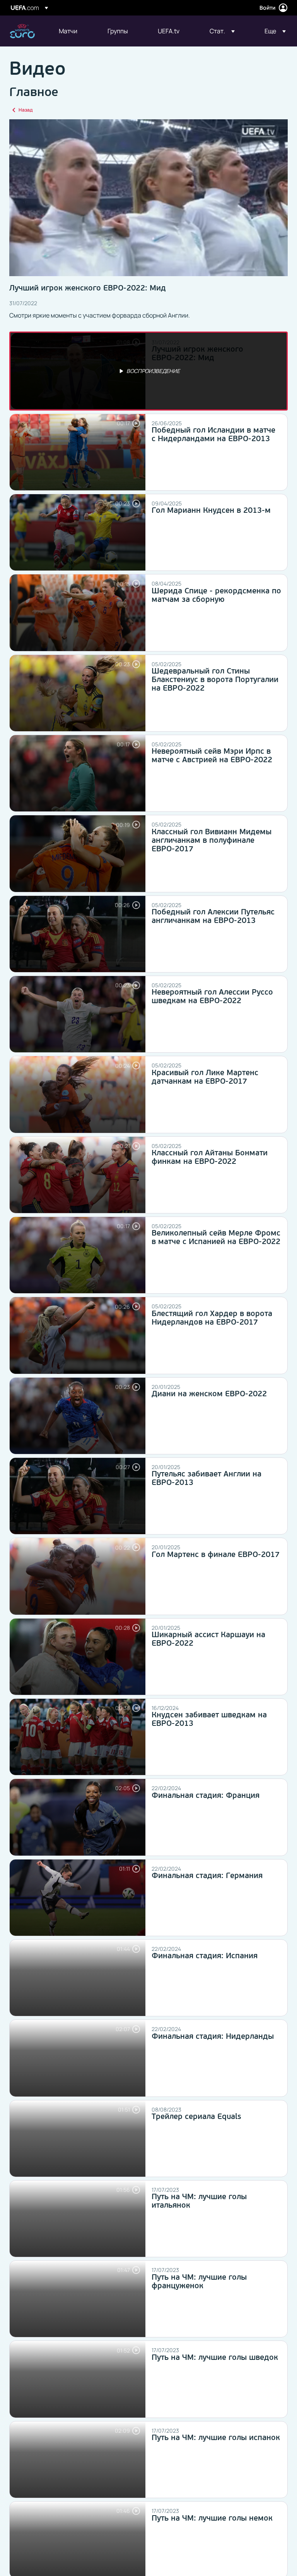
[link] (68, 31)
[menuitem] (73, 31)
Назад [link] (26, 110)
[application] (148, 198)
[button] (222, 31)
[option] (148, 371)
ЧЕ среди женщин (22, 31)
